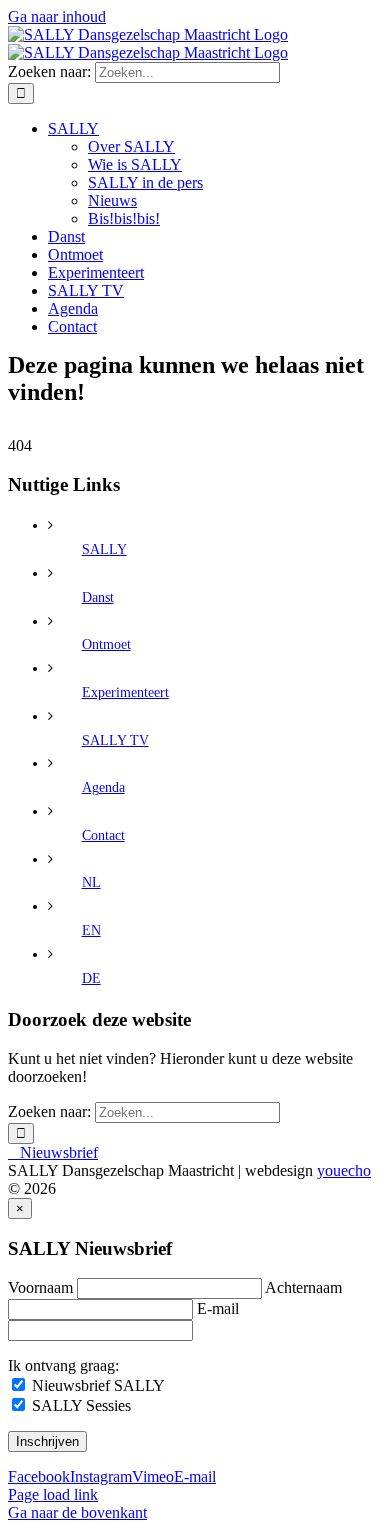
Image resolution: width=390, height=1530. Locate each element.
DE (91, 978)
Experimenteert (125, 692)
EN (91, 930)
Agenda (103, 787)
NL (91, 882)
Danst (98, 597)
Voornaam (40, 1287)
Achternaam (303, 1287)
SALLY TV (115, 740)
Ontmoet (106, 644)
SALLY (104, 549)
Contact (103, 835)
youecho (344, 1170)
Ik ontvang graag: (63, 1365)
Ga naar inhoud (57, 16)
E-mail (218, 1308)
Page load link (53, 1494)
